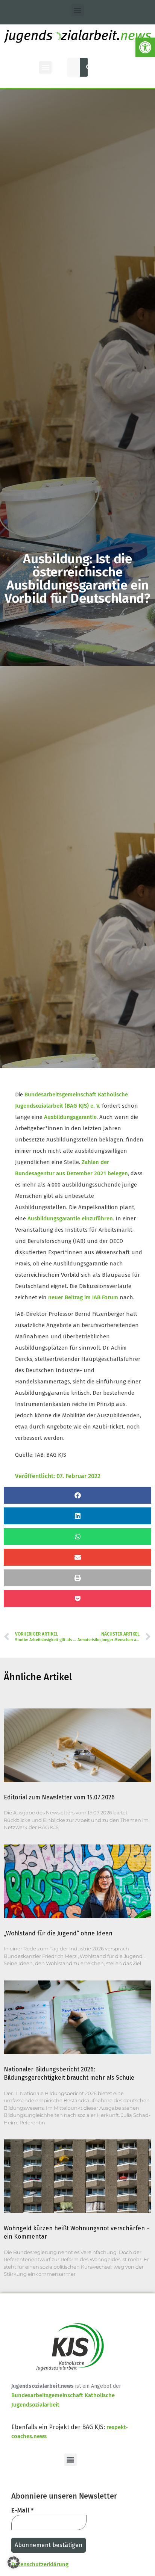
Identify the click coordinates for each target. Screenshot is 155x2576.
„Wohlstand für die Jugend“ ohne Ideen (58, 1933)
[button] (145, 47)
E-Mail (22, 2510)
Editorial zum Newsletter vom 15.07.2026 (59, 1797)
